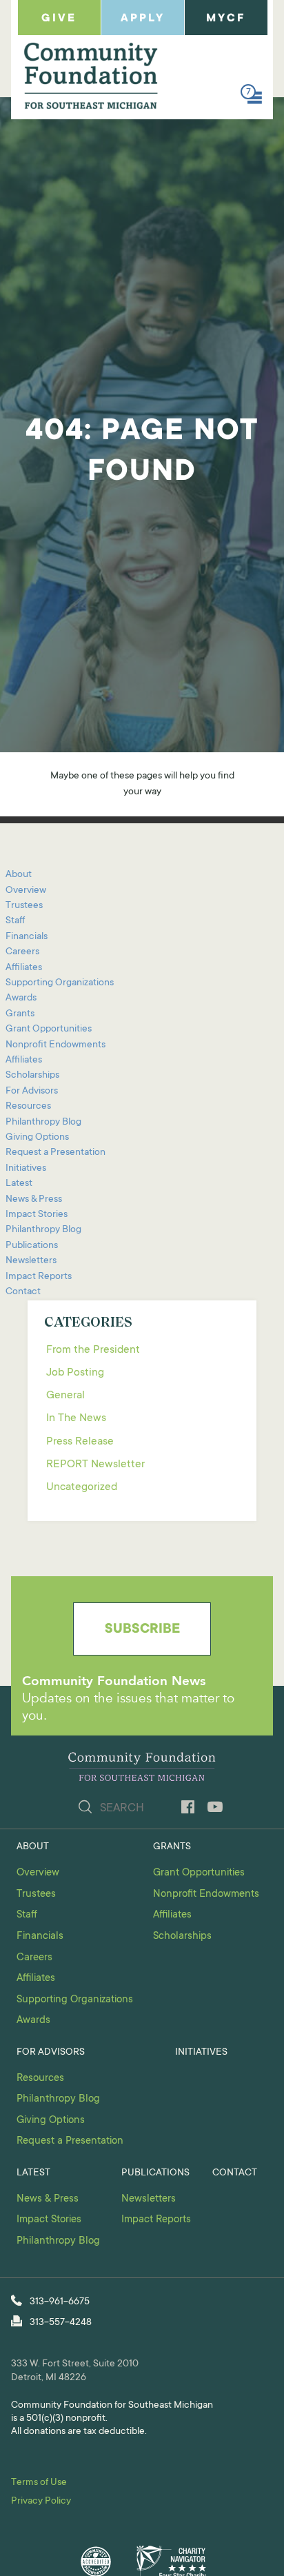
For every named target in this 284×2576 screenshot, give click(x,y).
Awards (21, 998)
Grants (20, 1014)
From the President (93, 1350)
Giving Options (37, 1138)
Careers (22, 952)
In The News (76, 1418)
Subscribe (142, 1630)
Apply (143, 19)
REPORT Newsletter (95, 1465)
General (65, 1396)
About (19, 875)
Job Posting (75, 1373)
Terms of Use (39, 2483)
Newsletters (31, 1261)
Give (59, 19)
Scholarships (32, 1076)
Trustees (24, 906)
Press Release (80, 1442)
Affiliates (24, 968)
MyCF (226, 19)
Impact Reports (39, 1277)
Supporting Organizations (60, 983)
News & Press (34, 1200)
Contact (23, 1292)
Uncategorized (82, 1487)
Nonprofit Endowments (55, 1045)
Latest (19, 1184)
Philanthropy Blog (43, 1123)
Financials (27, 937)
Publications (32, 1246)
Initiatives (26, 1169)
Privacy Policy (41, 2502)
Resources (28, 1107)
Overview (26, 891)
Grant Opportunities (49, 1029)
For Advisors (32, 1091)
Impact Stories (37, 1215)
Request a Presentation (55, 1153)
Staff (15, 921)
